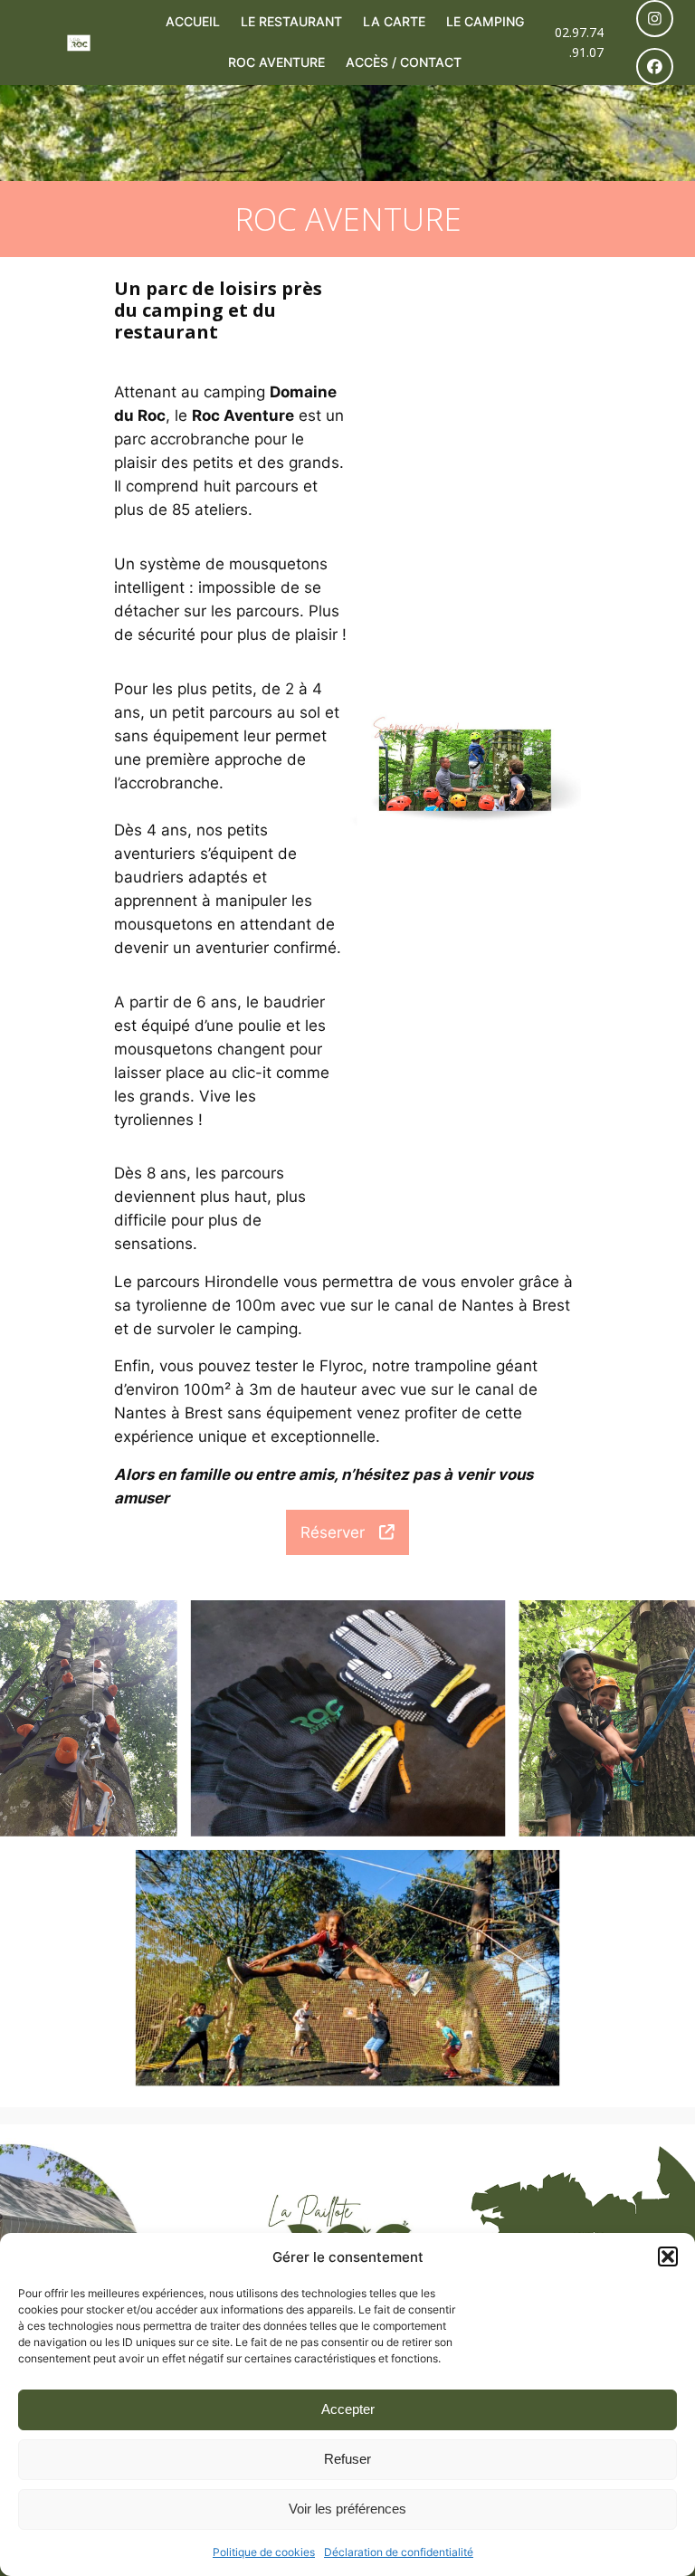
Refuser (347, 2459)
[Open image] (89, 1718)
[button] (668, 2256)
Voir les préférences (347, 2509)
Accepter (348, 2409)
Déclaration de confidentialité (399, 2552)
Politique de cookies (264, 2552)
